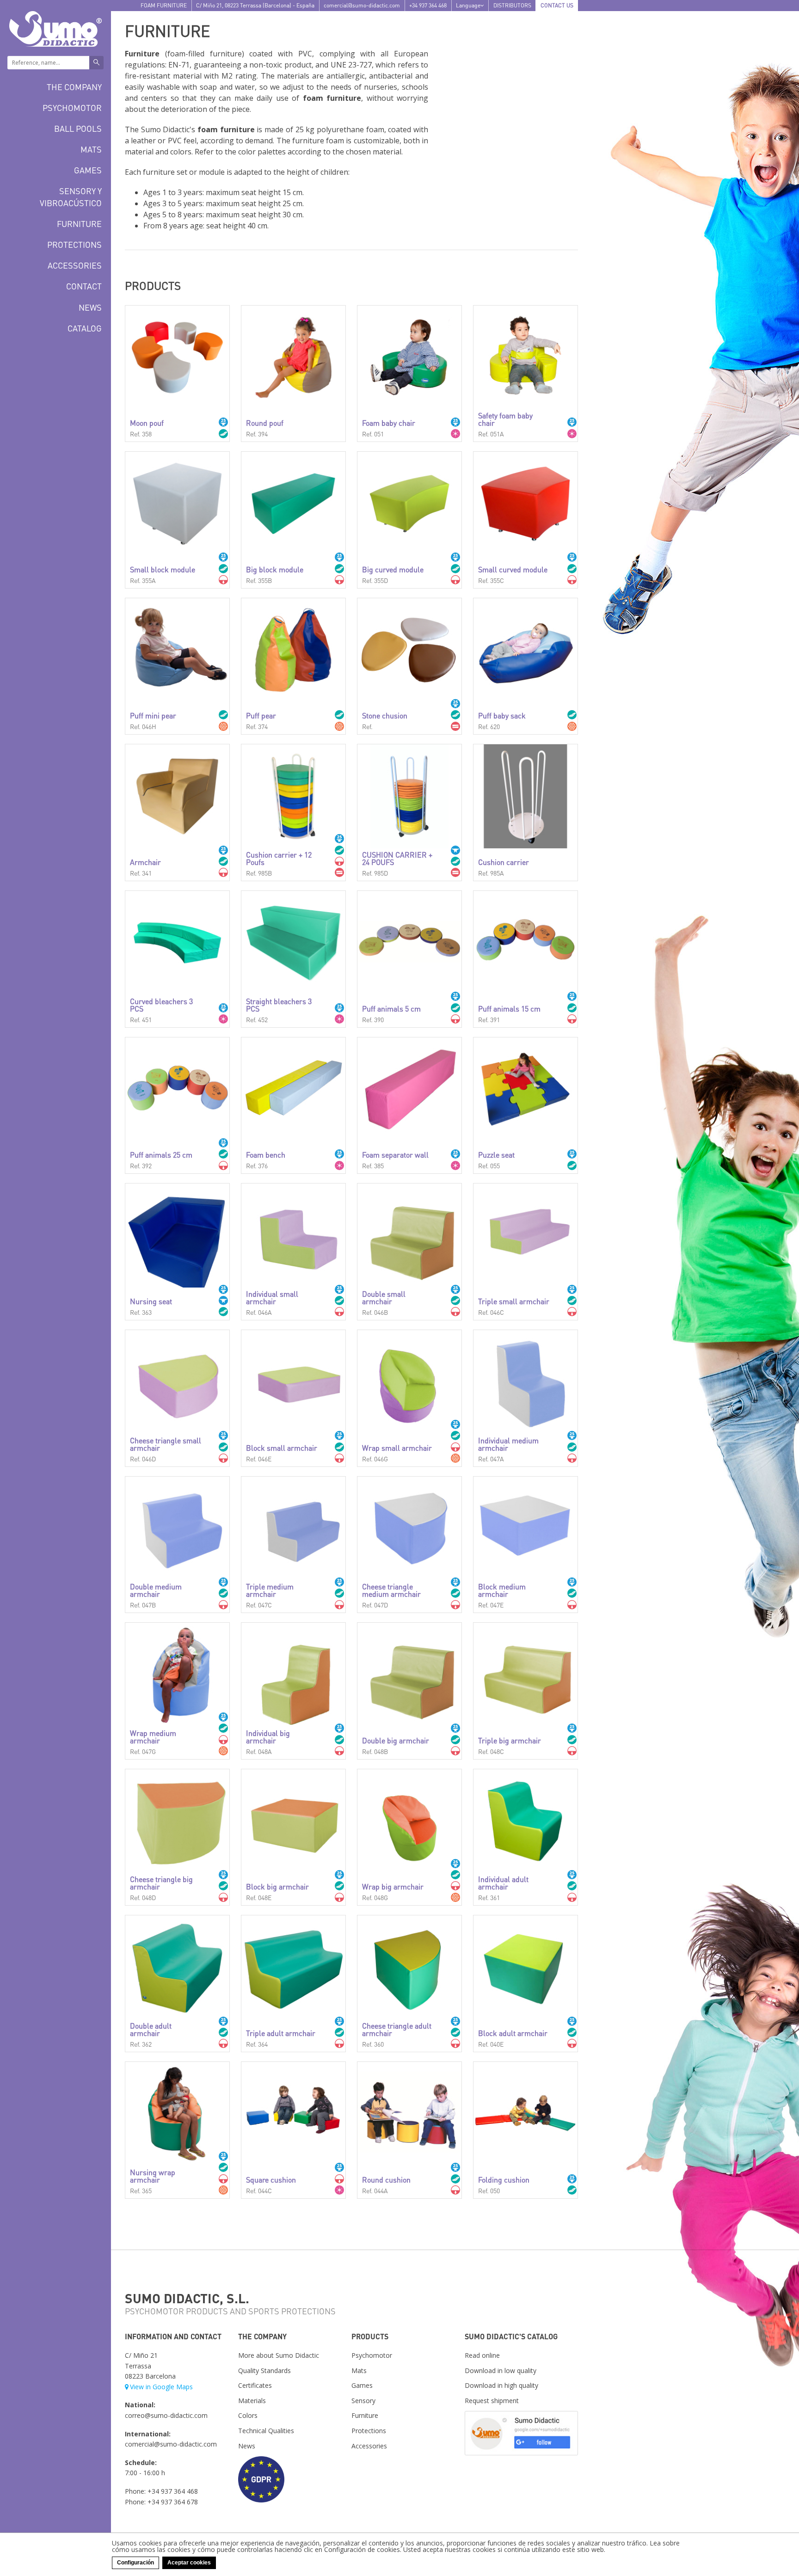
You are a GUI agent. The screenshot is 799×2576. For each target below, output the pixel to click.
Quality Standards (264, 2371)
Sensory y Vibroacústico (71, 196)
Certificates (255, 2385)
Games (88, 170)
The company (74, 87)
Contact (84, 286)
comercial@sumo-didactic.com (362, 5)
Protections (74, 244)
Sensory (363, 2401)
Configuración (135, 2563)
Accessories (75, 265)
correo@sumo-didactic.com (166, 2415)
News (90, 307)
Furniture (79, 224)
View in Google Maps (161, 2387)
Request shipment (492, 2401)
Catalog (85, 328)
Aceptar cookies (189, 2563)
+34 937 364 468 (428, 5)
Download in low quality (501, 2371)
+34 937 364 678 (173, 2502)
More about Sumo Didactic (279, 2355)
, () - (255, 5)
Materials (252, 2401)
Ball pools (78, 128)
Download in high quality (501, 2385)
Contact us (557, 5)
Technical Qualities (266, 2431)
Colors (248, 2415)
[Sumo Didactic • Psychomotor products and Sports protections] (55, 28)
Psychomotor (72, 107)
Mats (91, 149)
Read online (482, 2355)
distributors (512, 5)
